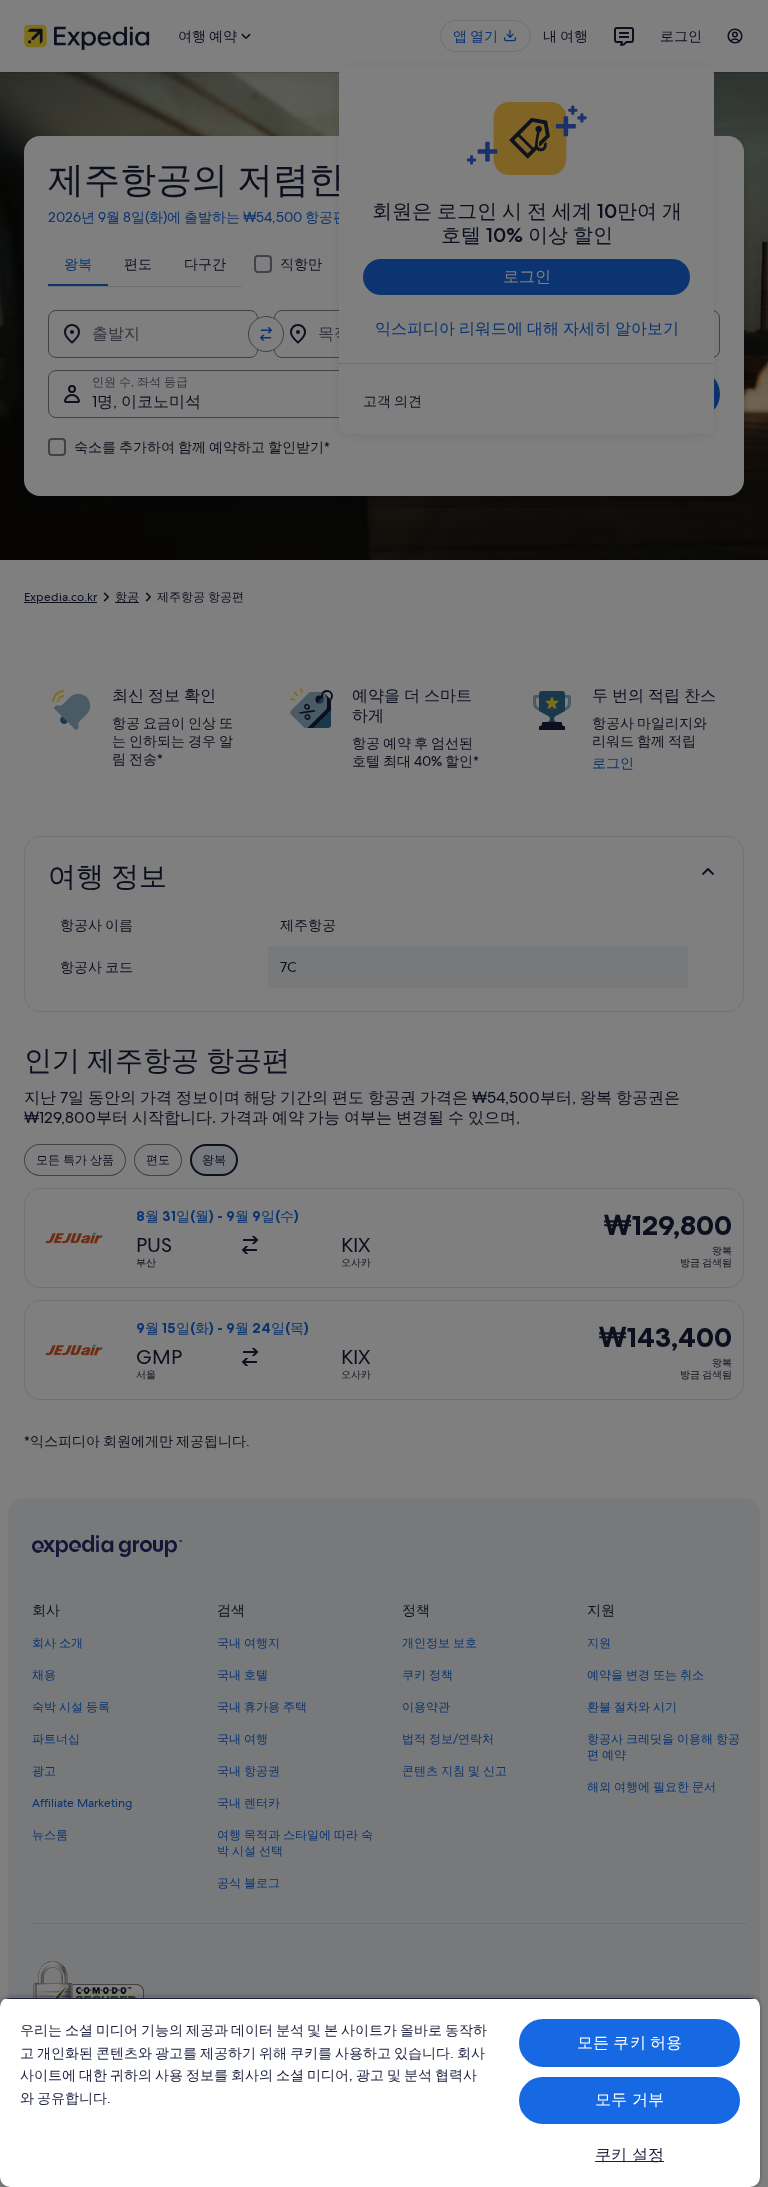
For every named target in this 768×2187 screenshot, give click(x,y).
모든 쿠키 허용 (629, 2042)
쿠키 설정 (629, 2154)
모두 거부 (629, 2099)
